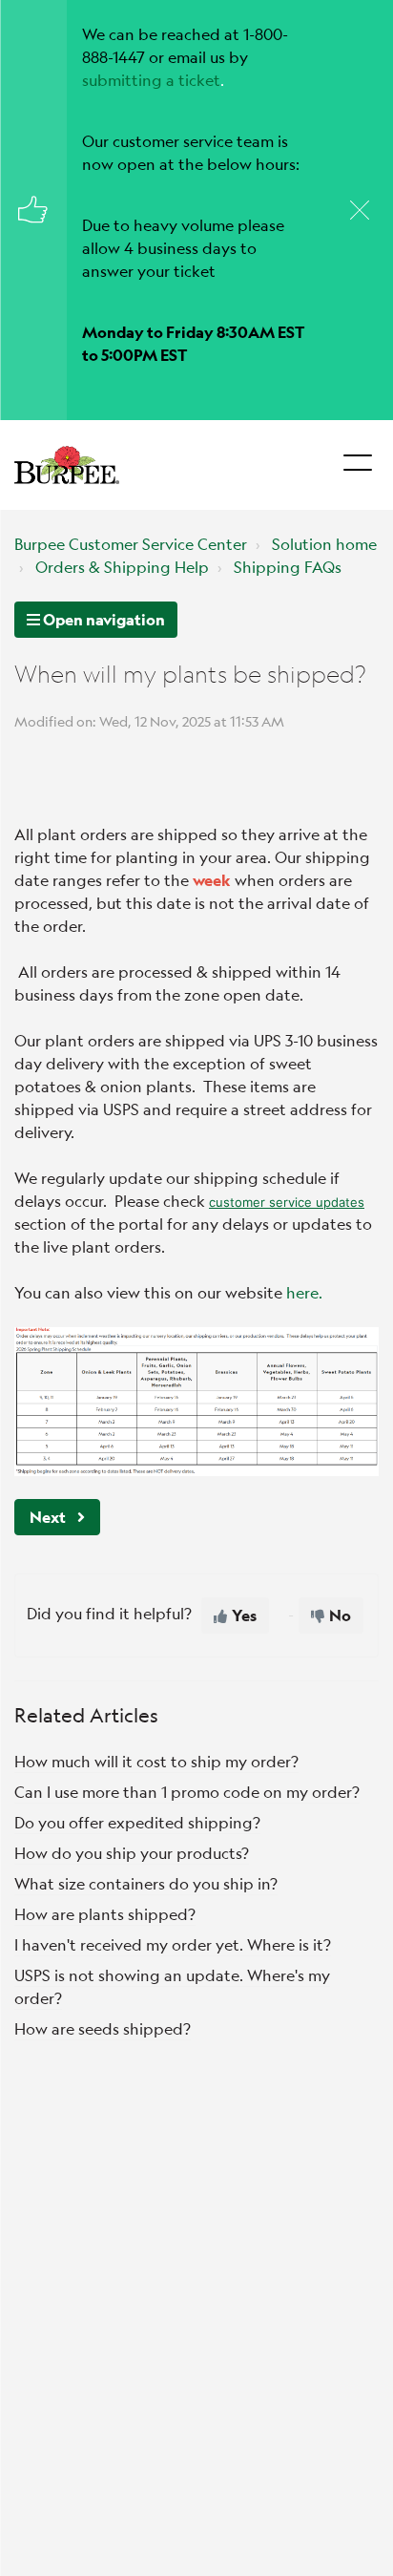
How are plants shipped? (105, 1914)
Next (48, 1517)
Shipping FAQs (288, 567)
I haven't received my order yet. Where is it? (173, 1944)
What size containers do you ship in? (146, 1883)
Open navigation (103, 619)
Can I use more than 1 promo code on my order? (187, 1792)
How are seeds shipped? (103, 2028)
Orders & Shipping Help (122, 567)
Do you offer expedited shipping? (137, 1822)
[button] (357, 457)
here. (304, 1292)
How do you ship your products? (132, 1853)
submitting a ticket (151, 80)
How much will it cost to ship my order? (156, 1761)
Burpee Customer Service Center (131, 544)
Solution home (324, 544)
